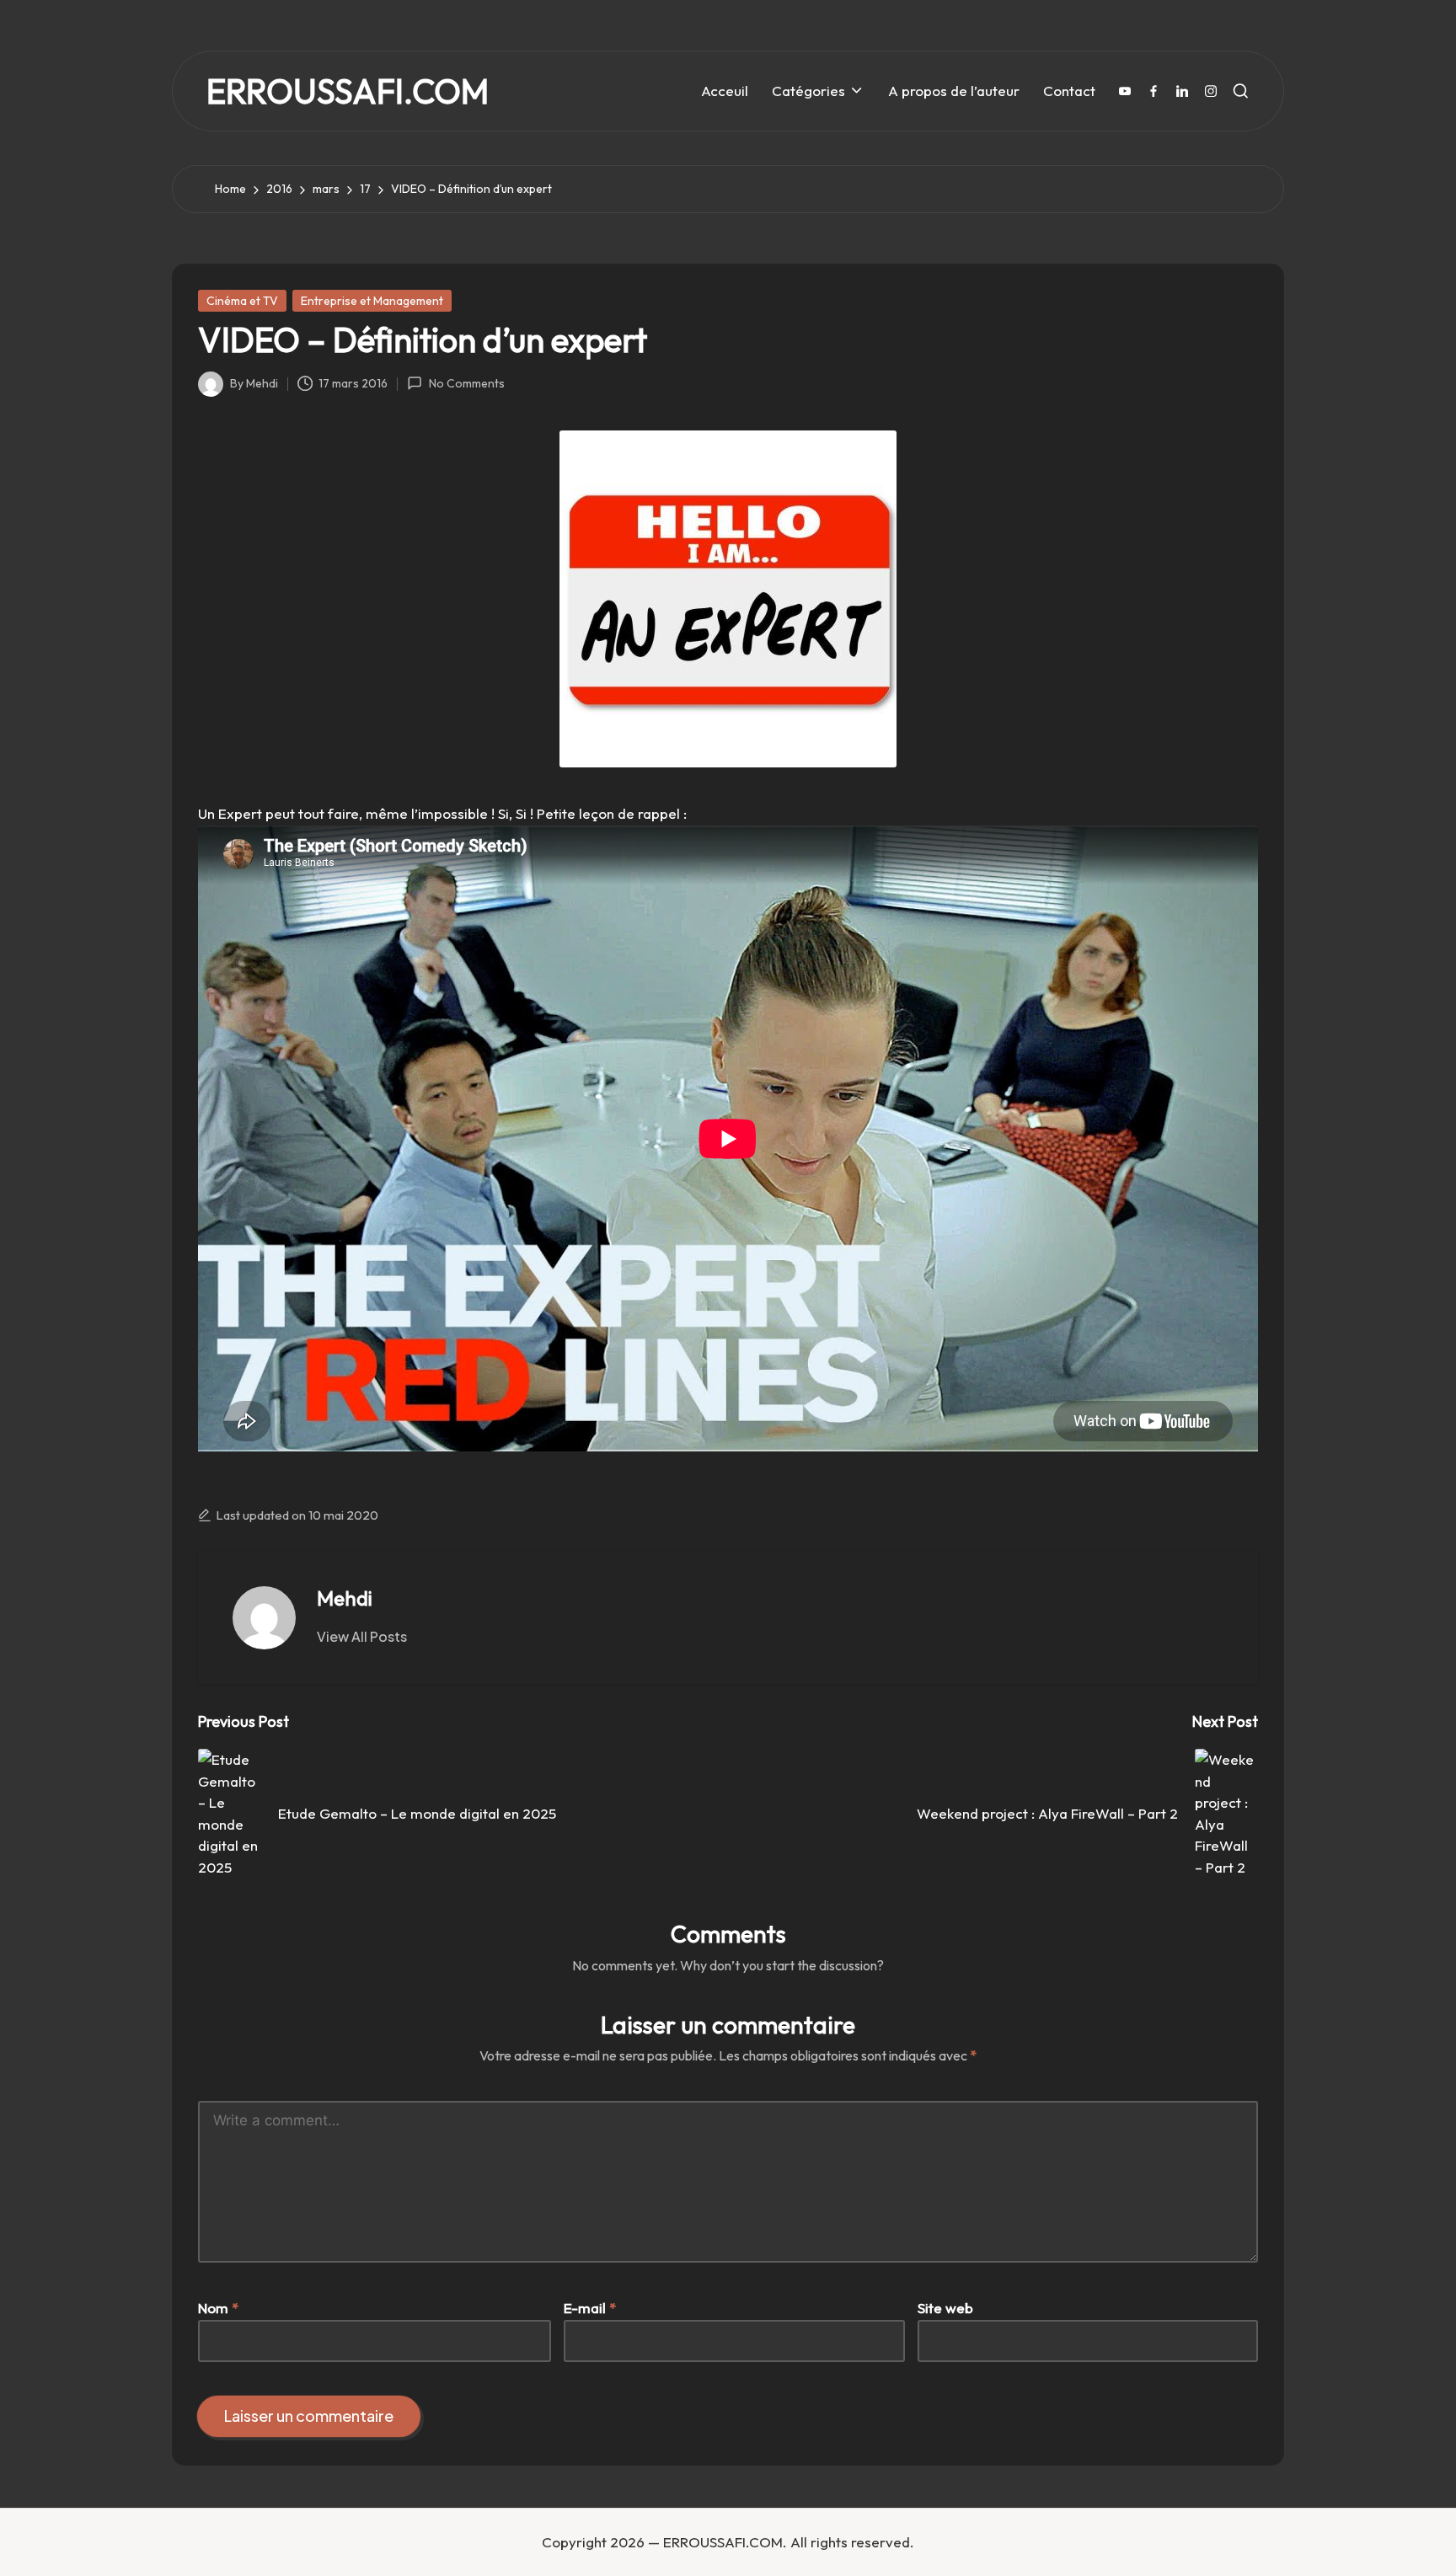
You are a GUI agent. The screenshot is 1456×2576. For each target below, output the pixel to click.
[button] (362, 1637)
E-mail (590, 2308)
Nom (218, 2308)
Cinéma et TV (242, 301)
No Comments (466, 383)
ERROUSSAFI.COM (348, 91)
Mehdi (345, 1598)
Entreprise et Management (372, 301)
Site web (945, 2308)
